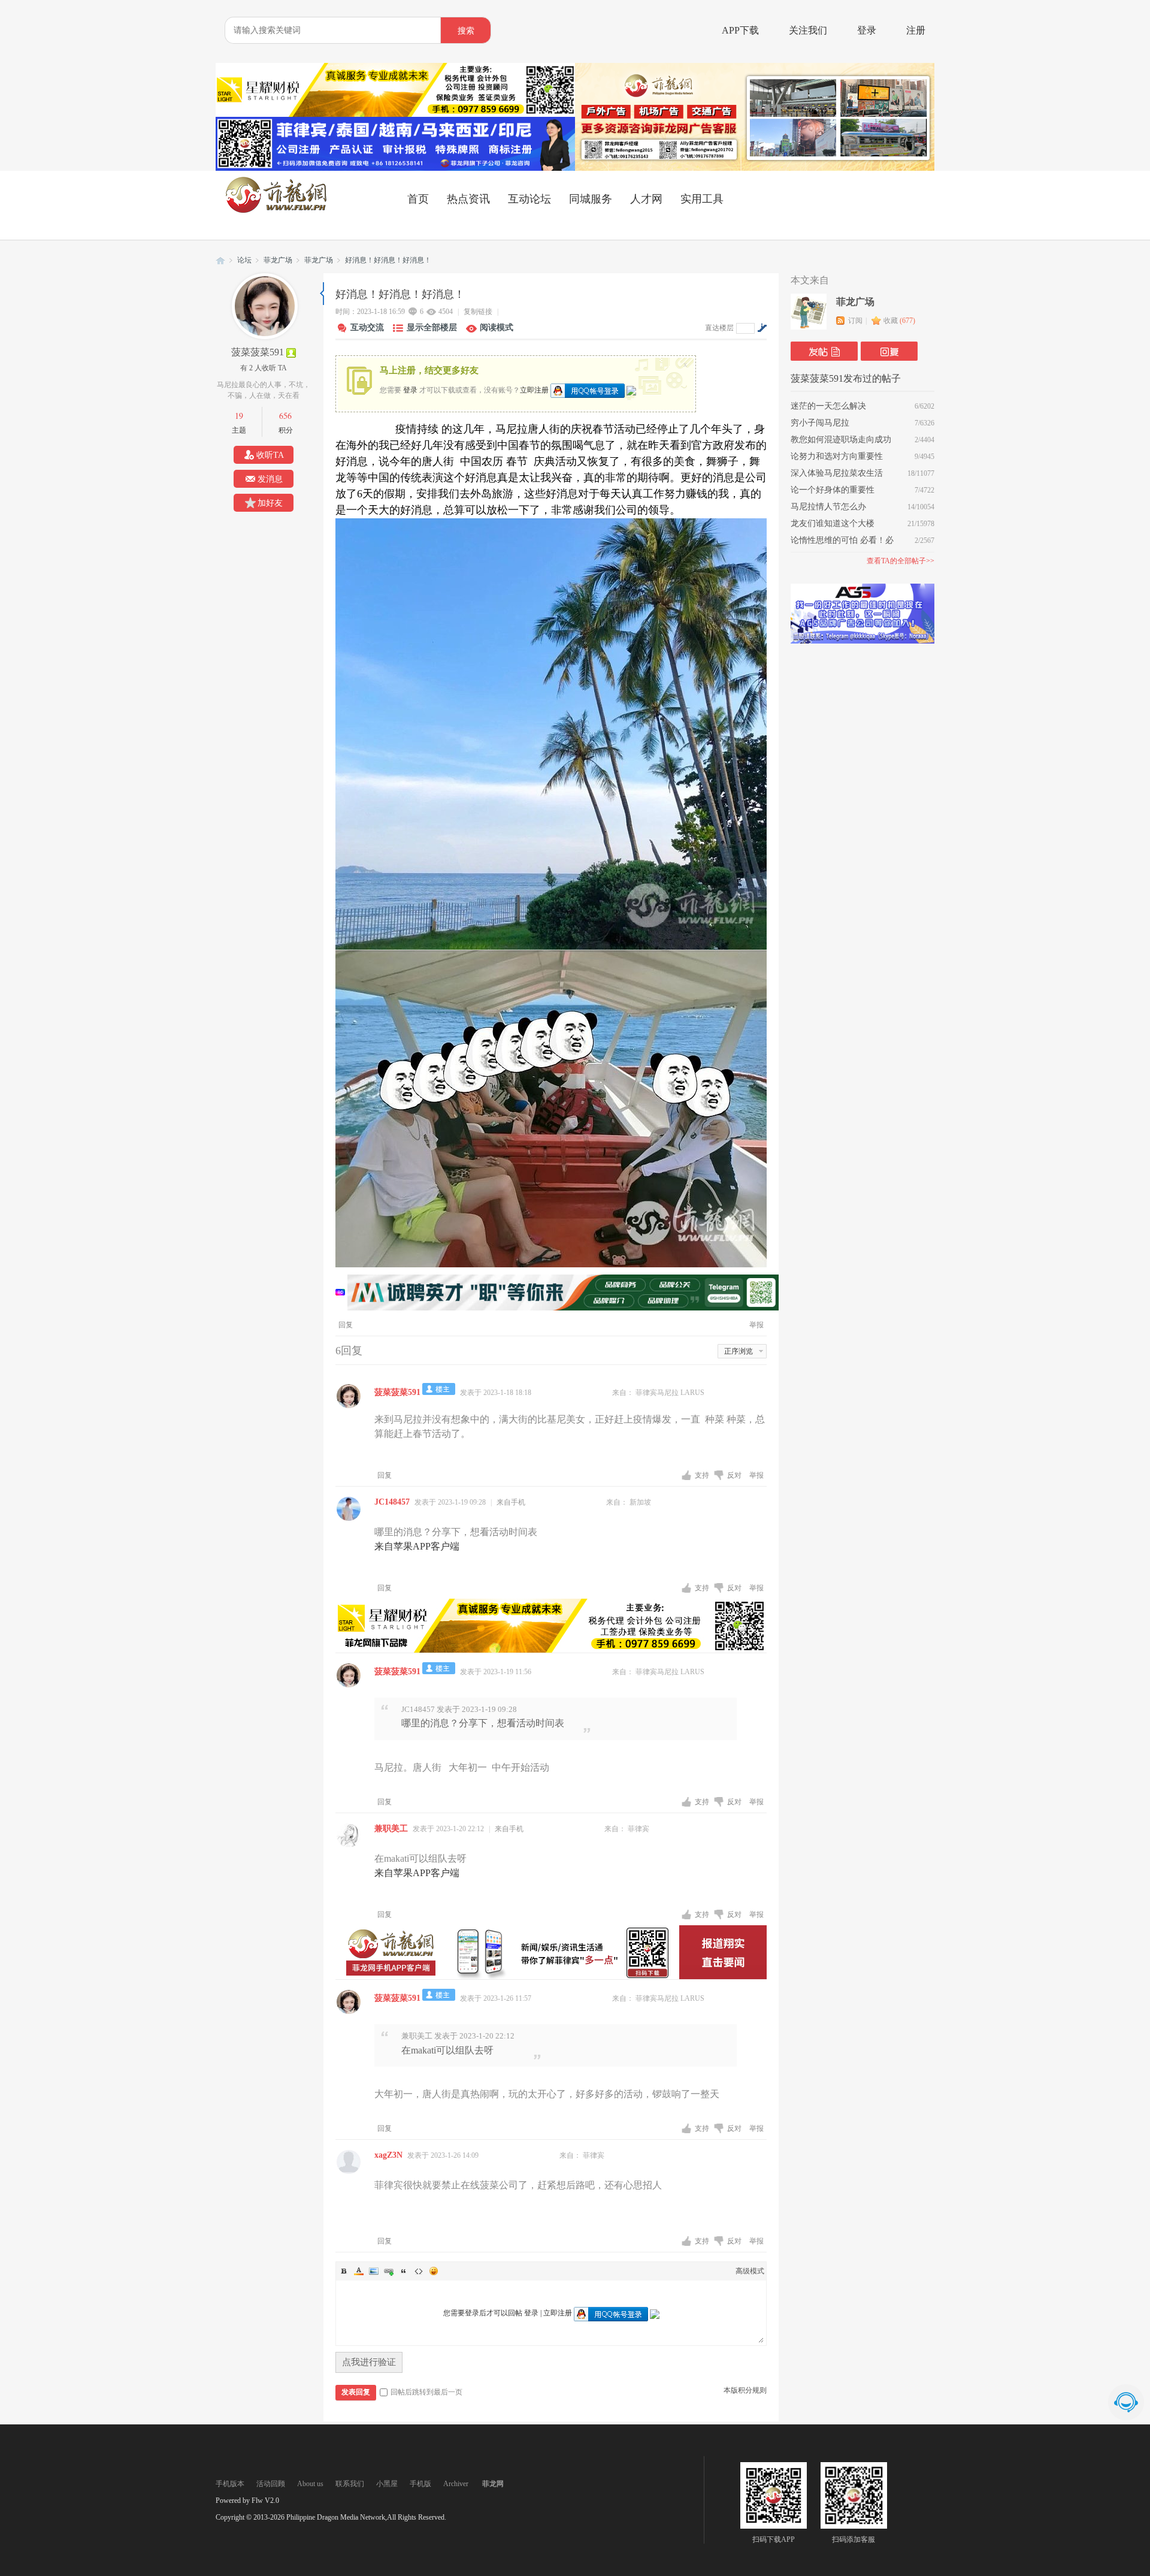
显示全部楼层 (432, 327)
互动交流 (367, 327)
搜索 (466, 31)
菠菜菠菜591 (258, 352)
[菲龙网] (276, 210)
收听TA (270, 455)
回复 (346, 1325)
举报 (756, 1325)
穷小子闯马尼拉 (820, 423)
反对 (735, 1475)
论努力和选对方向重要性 (837, 456)
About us (310, 2484)
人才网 (646, 199)
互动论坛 (529, 199)
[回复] (889, 351)
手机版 (420, 2484)
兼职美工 (391, 1828)
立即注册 (534, 389)
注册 (916, 30)
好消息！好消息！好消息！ (388, 260)
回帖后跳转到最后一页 (426, 2392)
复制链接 (478, 312)
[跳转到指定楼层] (762, 328)
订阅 (855, 321)
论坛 (244, 260)
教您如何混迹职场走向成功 (841, 440)
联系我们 (350, 2484)
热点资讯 (468, 199)
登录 (867, 30)
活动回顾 (271, 2484)
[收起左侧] (322, 294)
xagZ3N (388, 2155)
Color (359, 2271)
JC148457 (392, 1502)
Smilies (434, 2271)
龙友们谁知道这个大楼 (833, 523)
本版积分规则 (745, 2390)
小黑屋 (387, 2484)
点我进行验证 (369, 2362)
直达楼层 (719, 328)
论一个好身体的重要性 (833, 490)
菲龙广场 (278, 260)
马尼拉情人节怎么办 (828, 507)
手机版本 (230, 2484)
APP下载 (740, 30)
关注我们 (808, 30)
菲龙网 (220, 260)
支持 (703, 1475)
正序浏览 (739, 1351)
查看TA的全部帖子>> (901, 561)
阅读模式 (497, 327)
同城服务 (591, 199)
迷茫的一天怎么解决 (828, 406)
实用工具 (702, 199)
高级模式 (750, 2271)
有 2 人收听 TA (264, 368)
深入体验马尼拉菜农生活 (837, 473)
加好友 (270, 503)
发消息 (270, 479)
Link (389, 2271)
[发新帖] (824, 351)
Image (374, 2271)
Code (419, 2271)
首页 (418, 199)
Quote (404, 2271)
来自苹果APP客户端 (417, 1546)
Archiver (456, 2484)
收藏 (899, 321)
